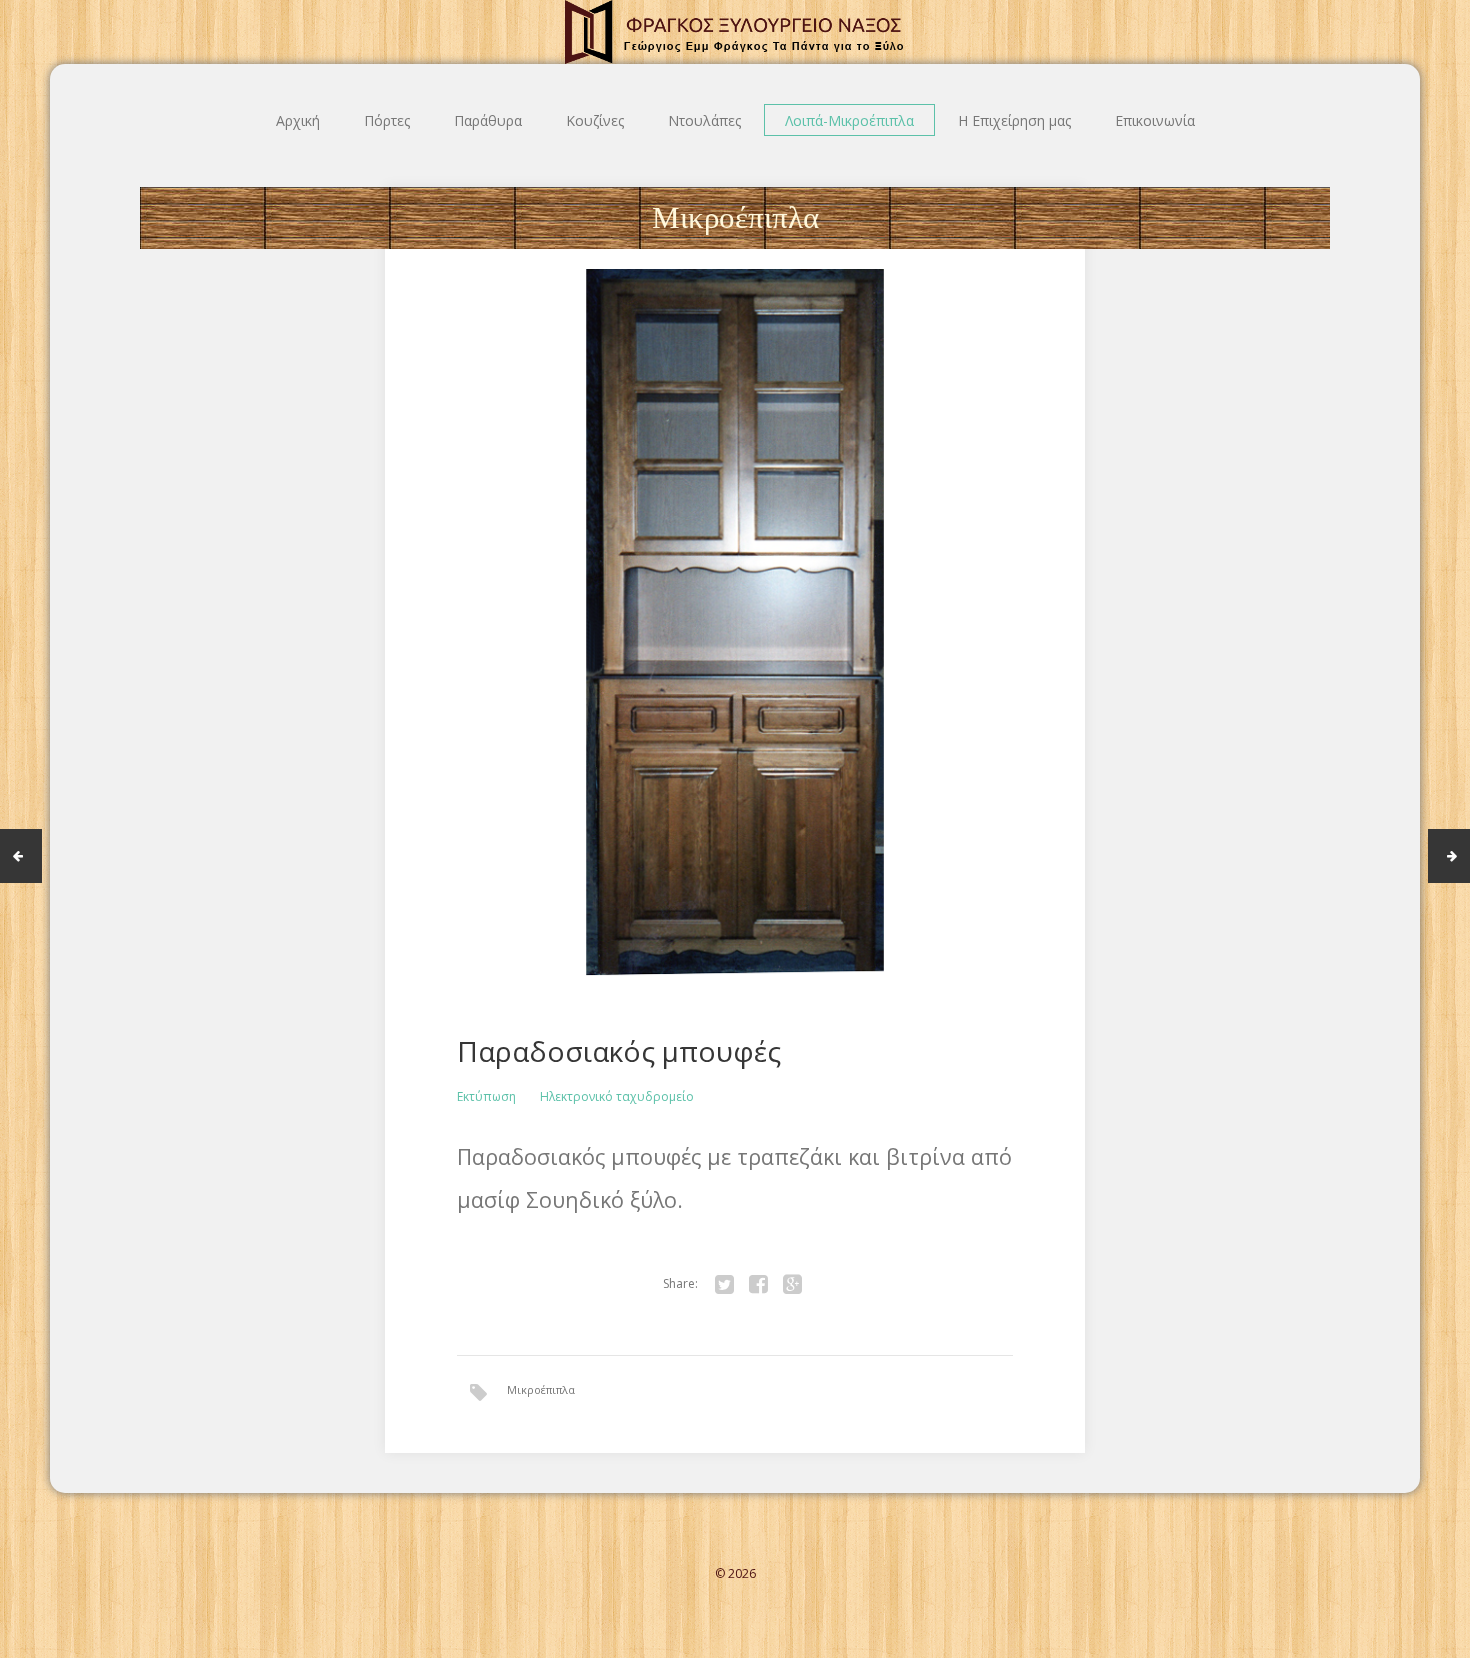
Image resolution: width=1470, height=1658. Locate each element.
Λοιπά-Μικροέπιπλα (849, 120)
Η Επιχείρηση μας (1014, 120)
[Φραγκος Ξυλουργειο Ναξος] (735, 32)
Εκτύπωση (486, 1096)
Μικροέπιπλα (541, 1389)
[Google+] (792, 1284)
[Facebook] (758, 1284)
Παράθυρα (488, 120)
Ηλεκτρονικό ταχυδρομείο (617, 1096)
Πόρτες (387, 120)
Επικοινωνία (1155, 120)
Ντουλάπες (704, 120)
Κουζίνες (595, 120)
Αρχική (298, 120)
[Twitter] (724, 1284)
